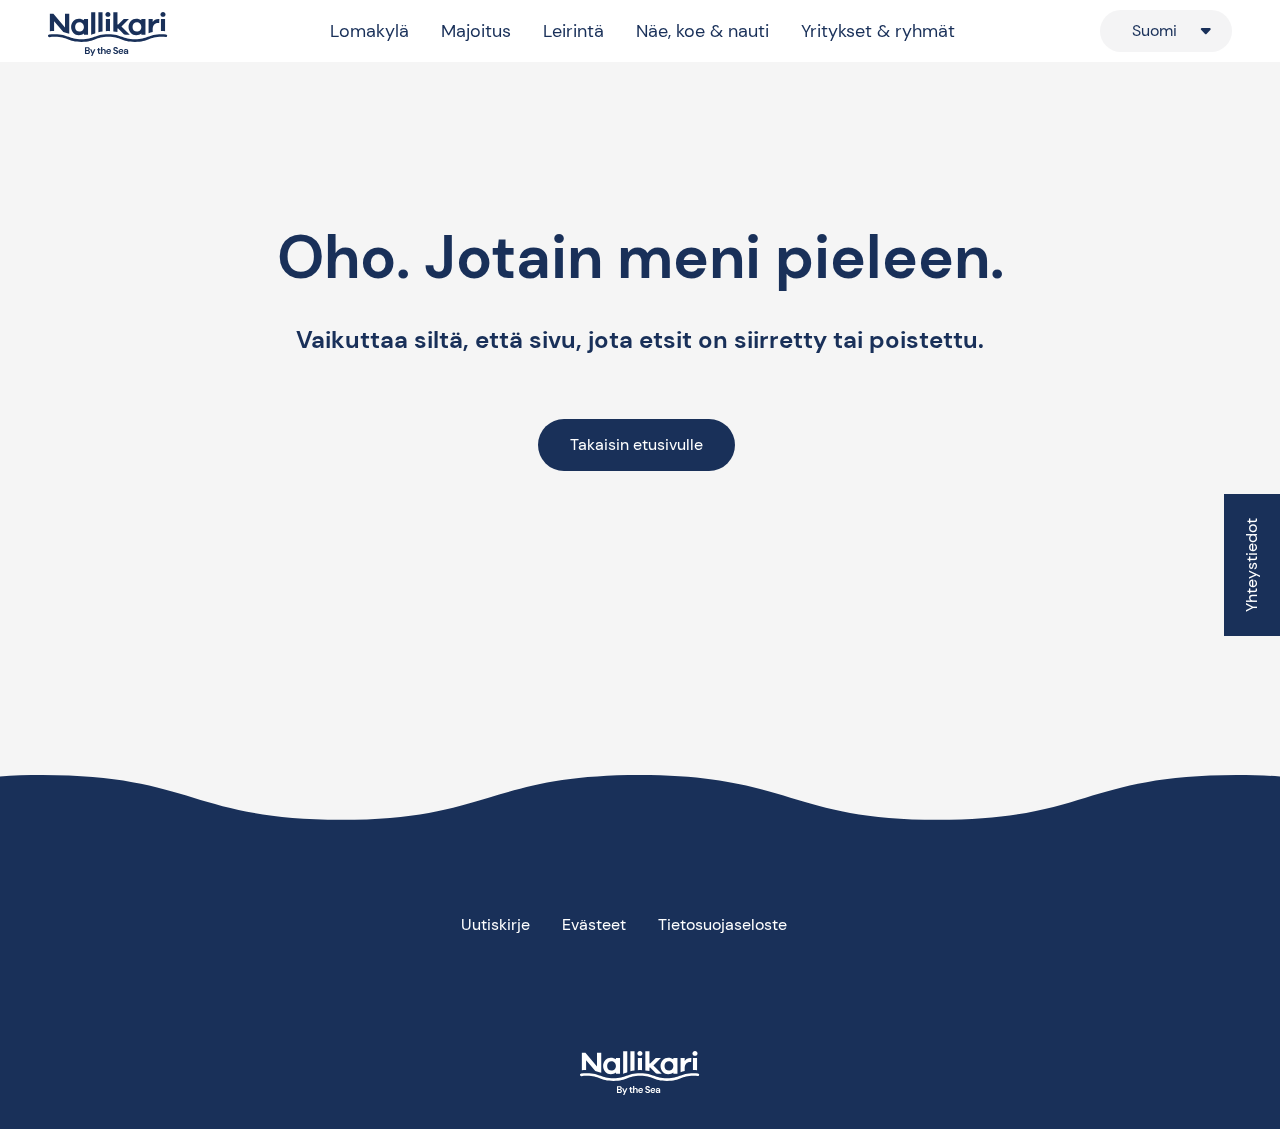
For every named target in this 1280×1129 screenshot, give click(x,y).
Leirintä (573, 31)
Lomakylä (369, 31)
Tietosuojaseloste (722, 924)
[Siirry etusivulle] (108, 34)
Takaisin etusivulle (636, 444)
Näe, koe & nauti (702, 31)
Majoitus (476, 31)
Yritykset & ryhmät (878, 31)
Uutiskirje (495, 924)
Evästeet (594, 924)
